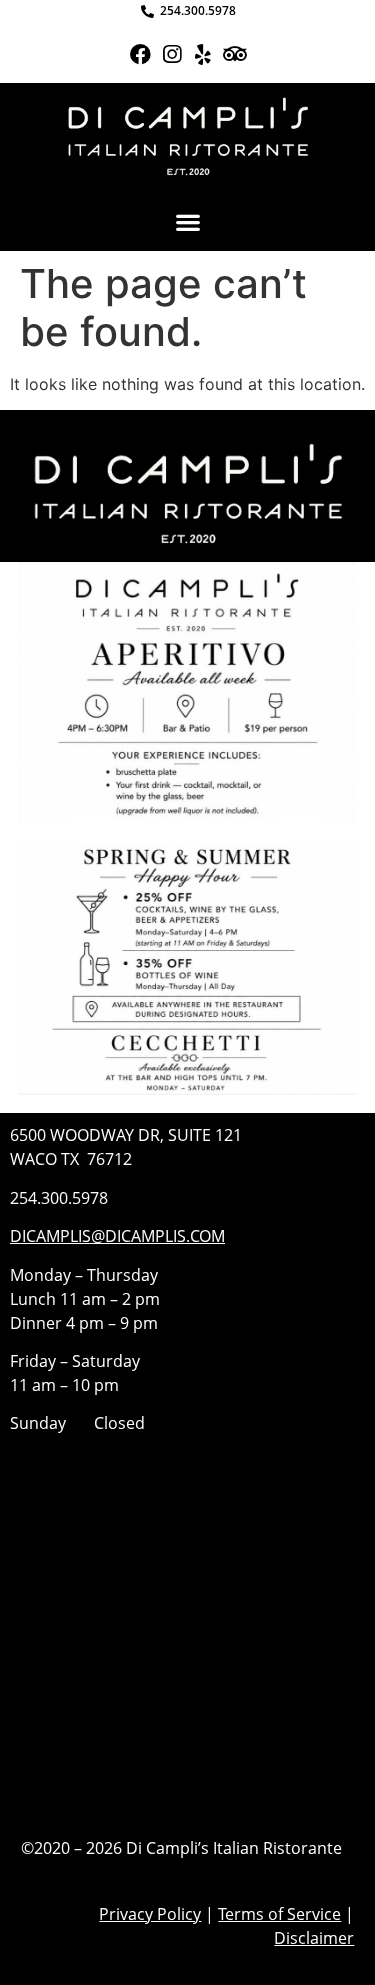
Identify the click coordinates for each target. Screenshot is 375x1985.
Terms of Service (279, 1914)
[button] (187, 221)
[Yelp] (203, 54)
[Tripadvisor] (234, 54)
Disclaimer (314, 1938)
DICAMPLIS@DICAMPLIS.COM (117, 1236)
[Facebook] (140, 54)
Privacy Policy (150, 1914)
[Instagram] (171, 54)
